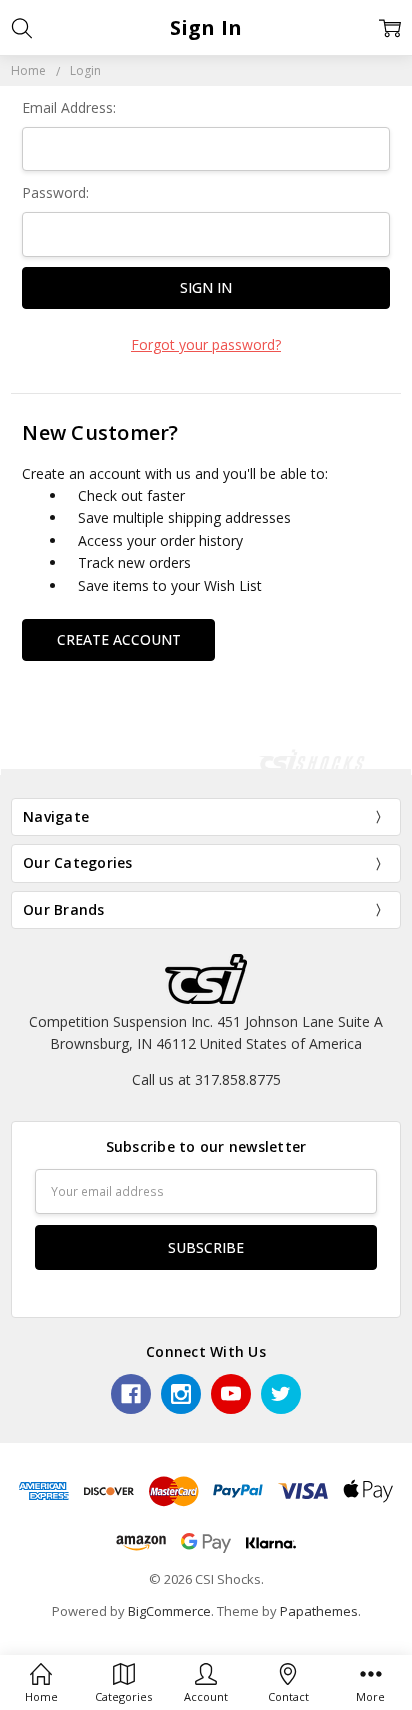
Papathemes (319, 1611)
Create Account (119, 639)
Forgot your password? (206, 344)
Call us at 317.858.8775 (206, 1079)
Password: (55, 192)
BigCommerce (169, 1611)
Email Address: (69, 107)
